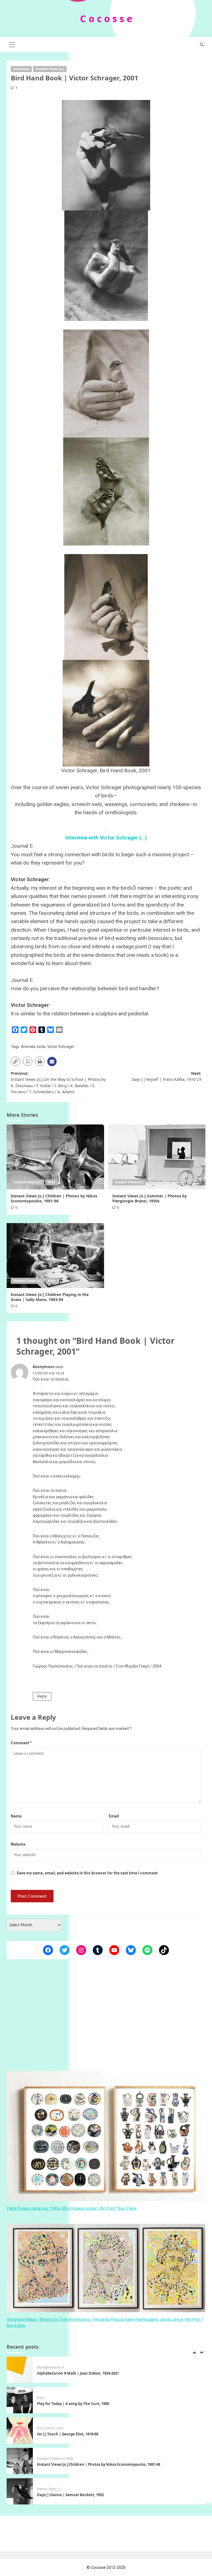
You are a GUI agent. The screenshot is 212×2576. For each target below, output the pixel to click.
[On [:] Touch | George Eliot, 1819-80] (20, 2400)
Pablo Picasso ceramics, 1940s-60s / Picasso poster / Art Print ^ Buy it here (72, 2208)
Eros (51, 2398)
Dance (42, 2459)
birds (41, 1047)
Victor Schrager (61, 1047)
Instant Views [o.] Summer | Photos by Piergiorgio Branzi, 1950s (150, 1198)
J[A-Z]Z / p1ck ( (49, 2489)
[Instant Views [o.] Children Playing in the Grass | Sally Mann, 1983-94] (55, 1256)
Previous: (58, 1082)
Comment (21, 1743)
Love (59, 2398)
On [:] (41, 2398)
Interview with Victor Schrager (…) (106, 838)
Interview (21, 69)
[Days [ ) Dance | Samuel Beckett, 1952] (20, 2461)
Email (114, 1816)
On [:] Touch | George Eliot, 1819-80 (68, 2404)
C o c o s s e (106, 19)
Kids (52, 1182)
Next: (166, 1076)
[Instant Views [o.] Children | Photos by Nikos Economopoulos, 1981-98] (55, 1157)
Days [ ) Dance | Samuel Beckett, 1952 (70, 2464)
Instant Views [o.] (50, 69)
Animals (28, 1047)
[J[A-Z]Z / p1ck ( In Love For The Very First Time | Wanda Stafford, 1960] (20, 2491)
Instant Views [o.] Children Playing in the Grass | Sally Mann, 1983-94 (50, 1297)
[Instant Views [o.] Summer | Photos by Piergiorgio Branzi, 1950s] (157, 1157)
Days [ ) (55, 2459)
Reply (42, 1696)
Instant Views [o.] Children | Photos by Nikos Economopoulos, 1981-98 (54, 1198)
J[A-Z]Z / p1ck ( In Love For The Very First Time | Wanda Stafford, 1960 (98, 2495)
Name (16, 1816)
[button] (12, 44)
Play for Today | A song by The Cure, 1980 (73, 2373)
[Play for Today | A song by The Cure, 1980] (20, 2370)
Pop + (42, 2367)
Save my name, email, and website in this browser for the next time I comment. (88, 1873)
